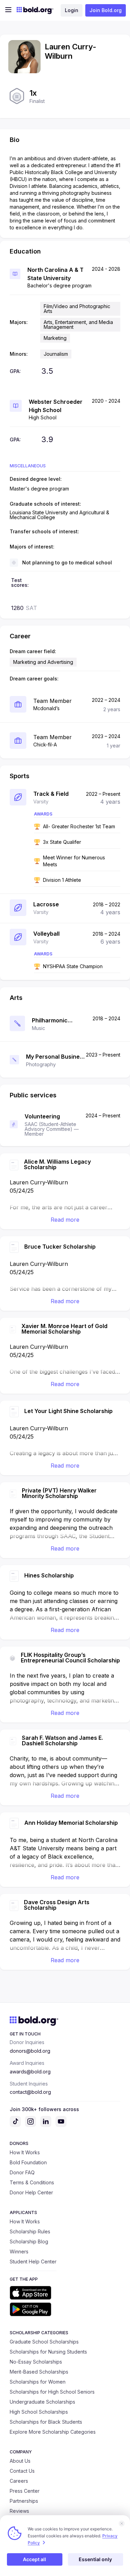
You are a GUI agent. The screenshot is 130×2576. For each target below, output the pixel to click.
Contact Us (22, 2471)
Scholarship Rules (30, 2231)
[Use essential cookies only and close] (122, 2523)
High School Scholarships (39, 2412)
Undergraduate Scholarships (42, 2402)
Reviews (19, 2511)
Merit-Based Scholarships (39, 2372)
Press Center (25, 2491)
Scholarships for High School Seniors (52, 2392)
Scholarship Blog (29, 2241)
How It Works (25, 2152)
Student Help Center (33, 2262)
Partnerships (24, 2501)
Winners (19, 2251)
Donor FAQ (22, 2172)
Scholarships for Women (38, 2382)
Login (72, 10)
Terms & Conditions (32, 2182)
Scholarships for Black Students (46, 2422)
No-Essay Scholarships (36, 2362)
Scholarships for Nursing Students (48, 2352)
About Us (20, 2461)
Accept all (34, 2559)
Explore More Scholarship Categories (53, 2432)
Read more (65, 1220)
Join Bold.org (106, 10)
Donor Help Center (31, 2192)
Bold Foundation (28, 2162)
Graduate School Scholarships (44, 2342)
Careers (19, 2481)
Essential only (95, 2559)
